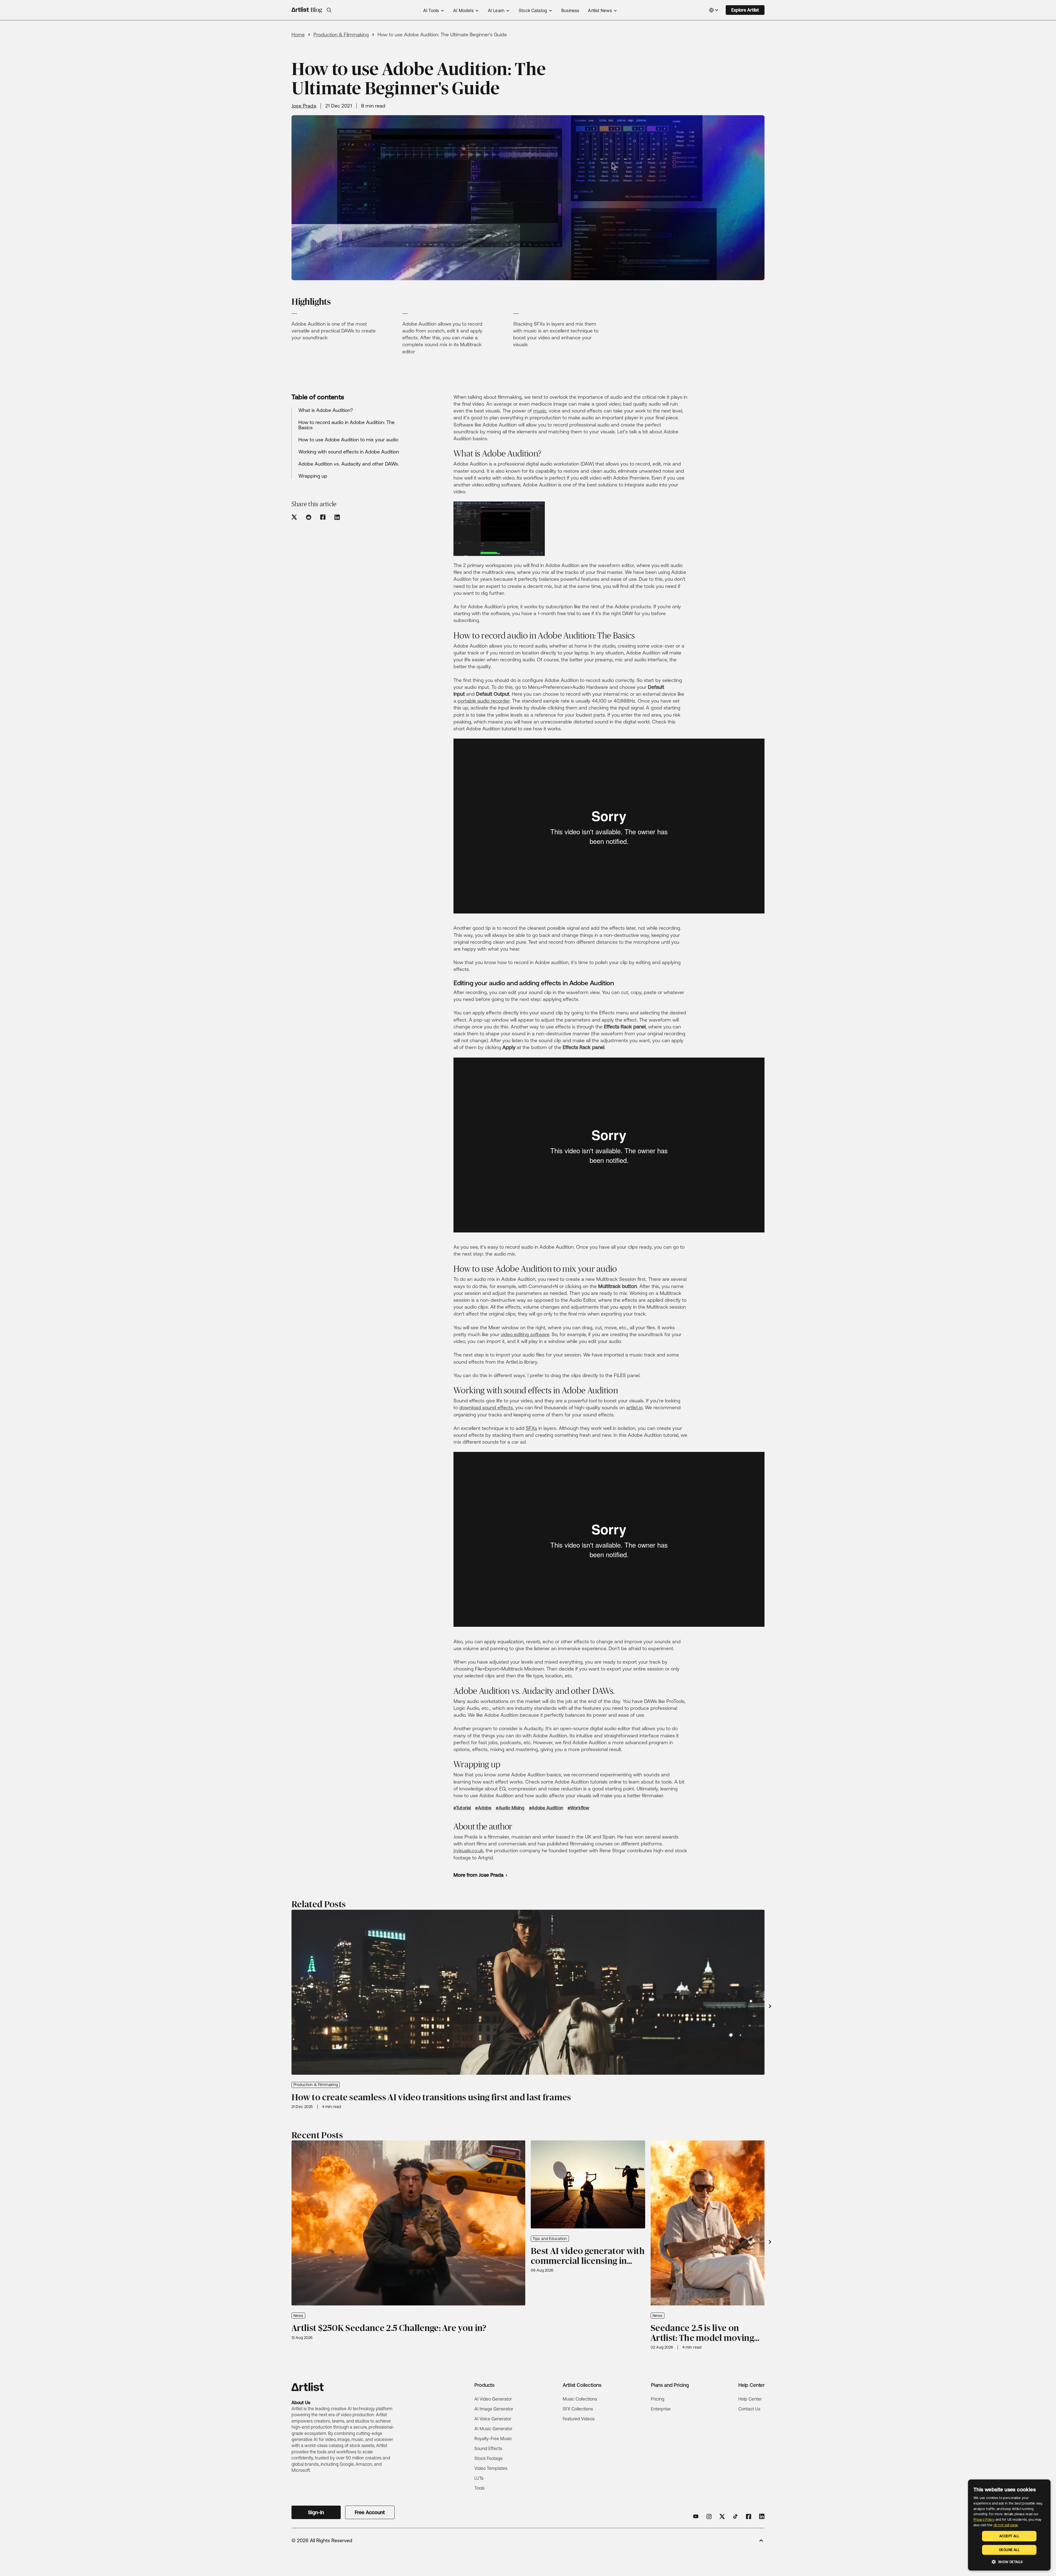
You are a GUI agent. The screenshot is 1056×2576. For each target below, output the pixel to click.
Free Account (370, 2512)
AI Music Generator (493, 2429)
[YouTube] (696, 2516)
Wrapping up (313, 476)
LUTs (479, 2478)
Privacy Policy (984, 2520)
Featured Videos (579, 2419)
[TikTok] (735, 2516)
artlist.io (634, 1407)
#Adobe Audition (546, 1808)
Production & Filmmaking (341, 35)
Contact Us (749, 2409)
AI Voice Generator (493, 2419)
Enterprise (661, 2409)
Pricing (658, 2399)
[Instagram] (709, 2516)
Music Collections (580, 2399)
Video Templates (491, 2468)
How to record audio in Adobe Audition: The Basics (346, 425)
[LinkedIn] (762, 2516)
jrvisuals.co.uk (468, 1850)
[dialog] (1009, 2525)
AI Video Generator (493, 2399)
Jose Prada (304, 106)
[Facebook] (749, 2516)
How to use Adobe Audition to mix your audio (348, 440)
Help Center (750, 2399)
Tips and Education (550, 2239)
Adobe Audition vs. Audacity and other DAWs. (349, 464)
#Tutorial (462, 1808)
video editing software (525, 1334)
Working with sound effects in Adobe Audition (349, 452)
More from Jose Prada (479, 1875)
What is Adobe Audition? (326, 410)
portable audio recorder (484, 701)
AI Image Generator (494, 2409)
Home (298, 35)
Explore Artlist (745, 10)
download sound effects (486, 1407)
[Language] (714, 10)
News (298, 2316)
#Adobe (483, 1808)
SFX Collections (578, 2409)
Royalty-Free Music (493, 2439)
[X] (722, 2516)
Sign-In (316, 2512)
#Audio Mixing (510, 1808)
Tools (479, 2488)
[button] (329, 10)
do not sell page (1006, 2525)
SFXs (531, 1428)
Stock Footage (489, 2458)
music (540, 411)
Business (570, 11)
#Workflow (578, 1808)
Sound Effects (488, 2448)
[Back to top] (761, 2541)
